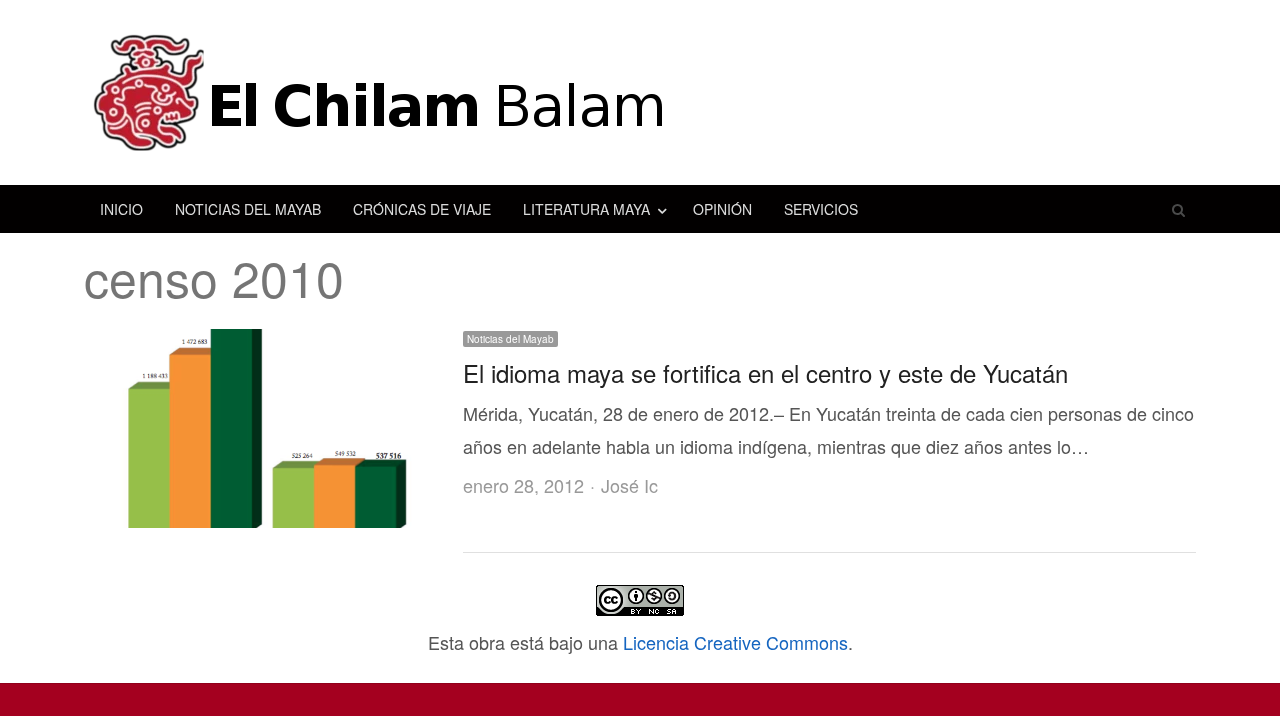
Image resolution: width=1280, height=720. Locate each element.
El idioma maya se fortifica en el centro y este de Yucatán (765, 372)
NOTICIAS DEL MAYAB (248, 209)
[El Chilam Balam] (640, 92)
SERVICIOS (821, 209)
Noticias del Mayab (510, 339)
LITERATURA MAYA (586, 209)
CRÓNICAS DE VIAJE (422, 209)
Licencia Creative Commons (735, 642)
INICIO (121, 209)
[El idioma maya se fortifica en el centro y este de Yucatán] (261, 345)
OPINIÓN (722, 209)
